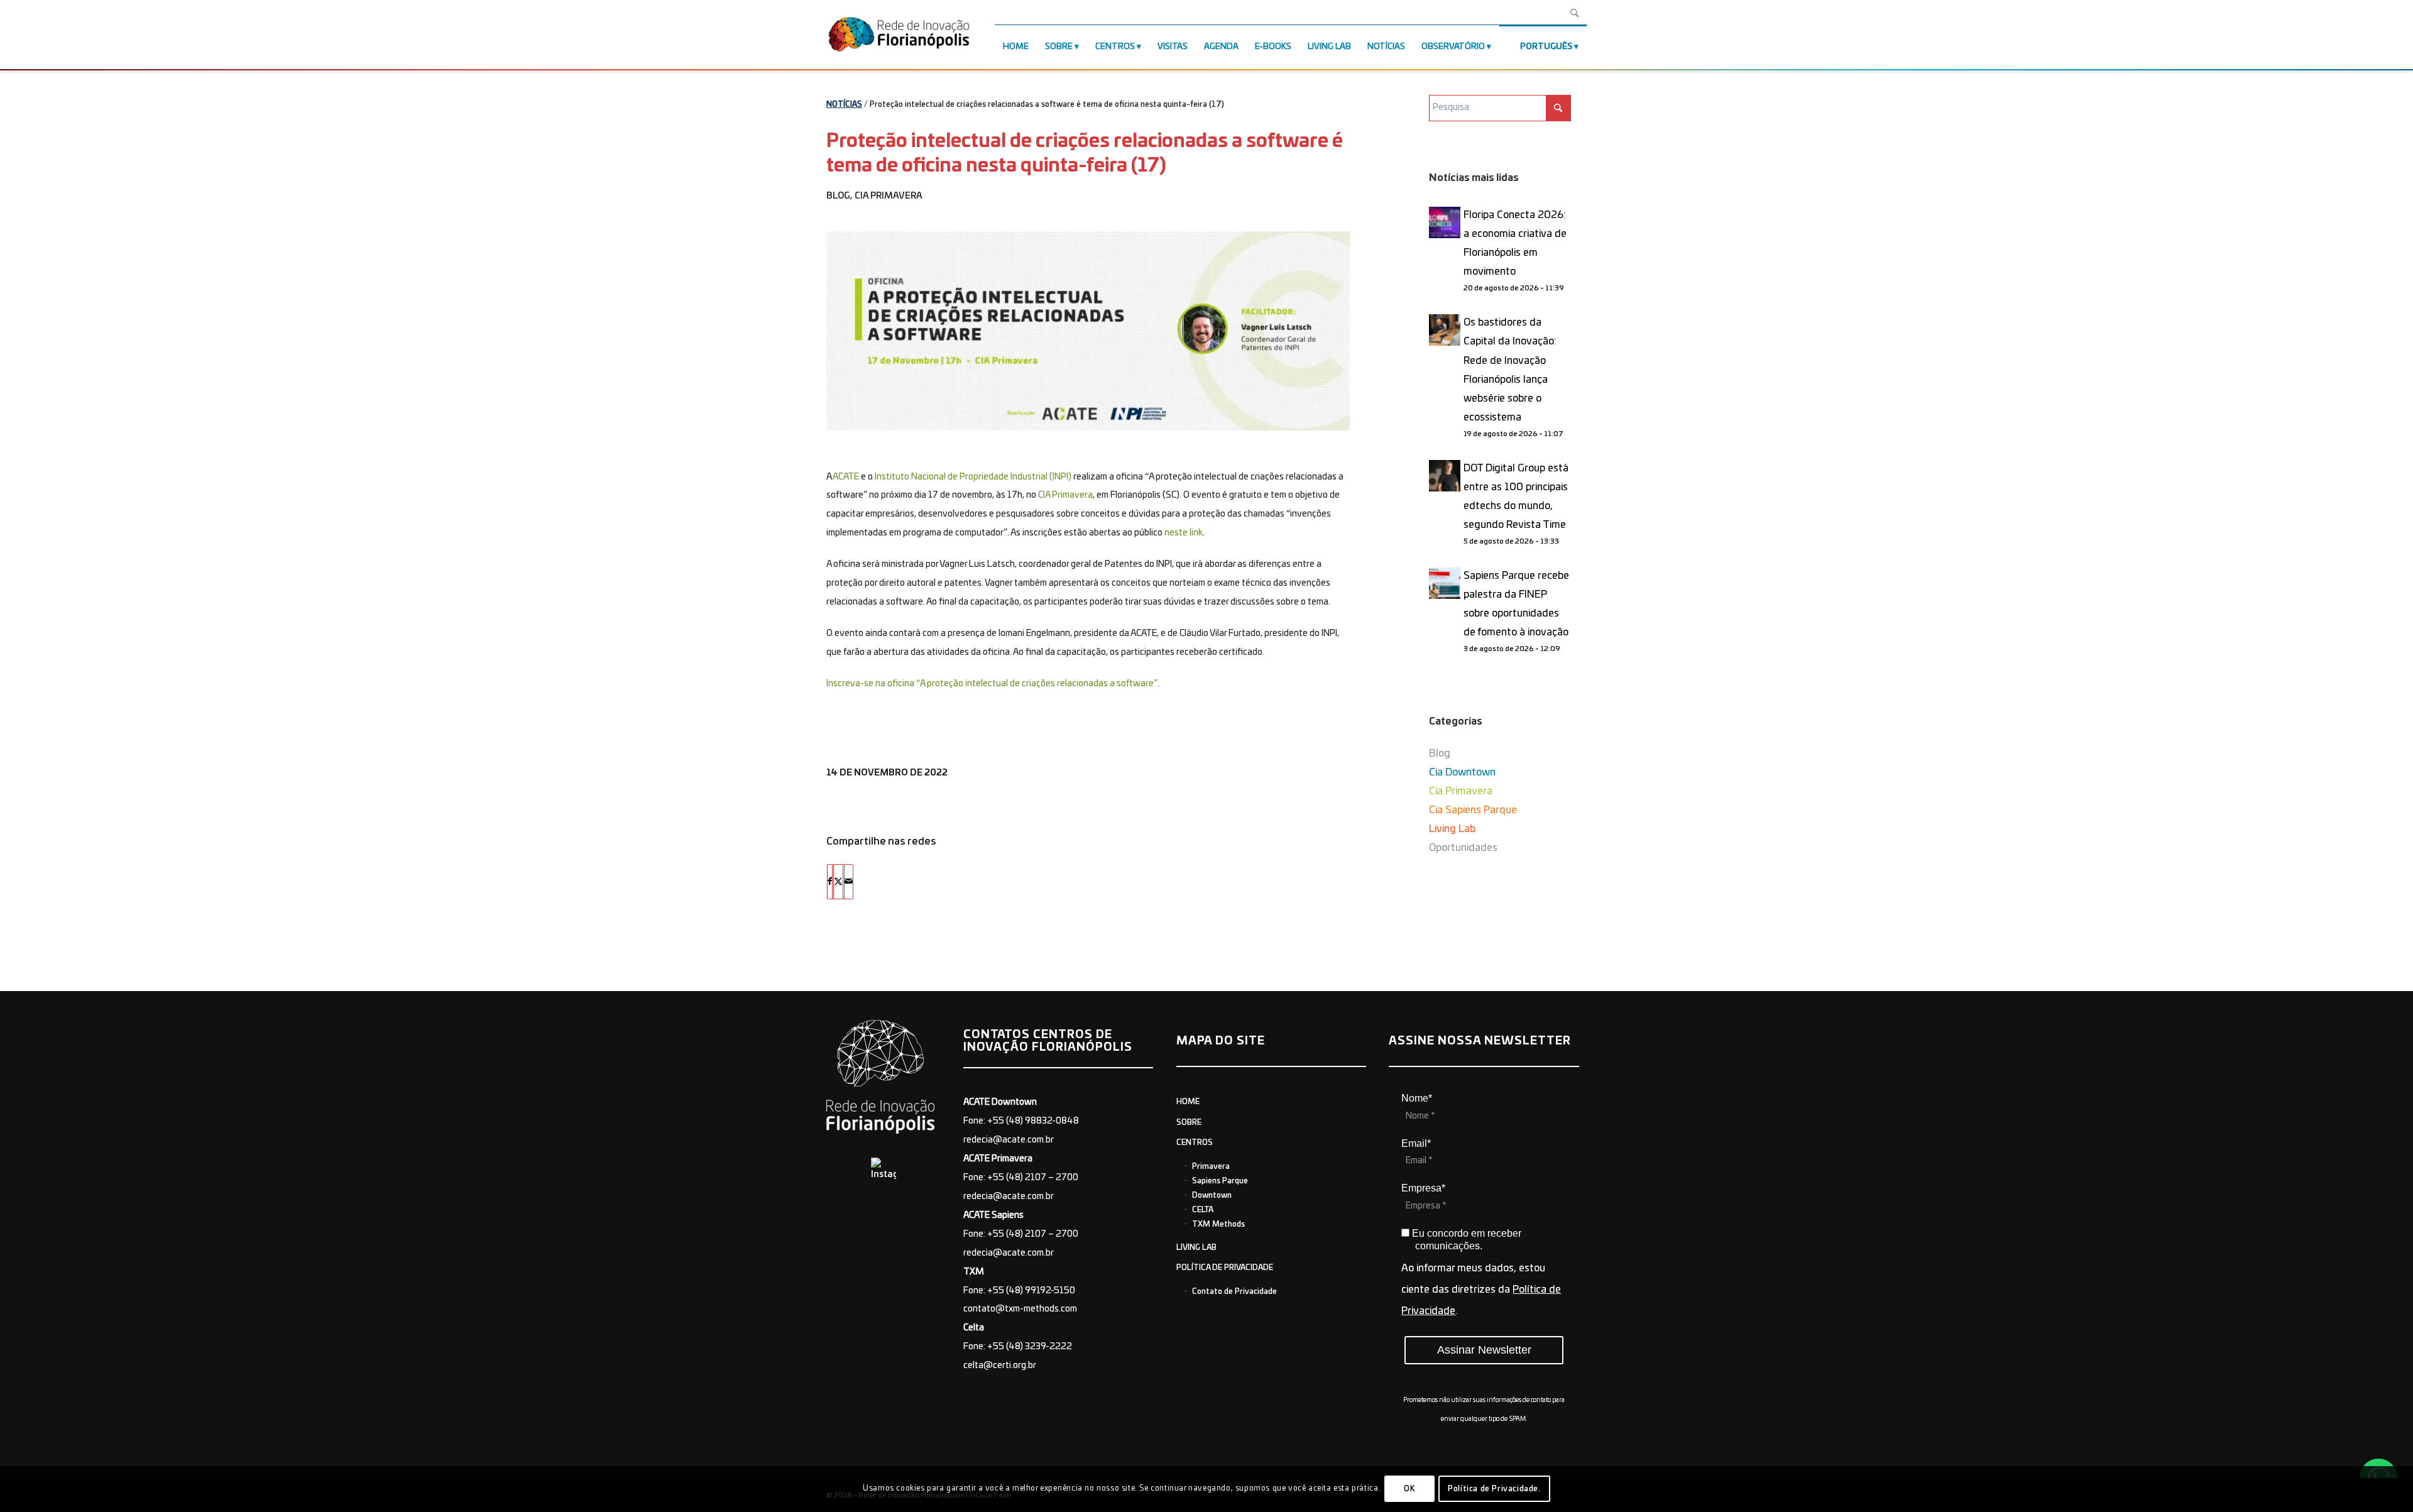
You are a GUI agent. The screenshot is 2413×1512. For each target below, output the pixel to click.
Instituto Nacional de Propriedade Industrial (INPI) (973, 477)
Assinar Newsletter (1484, 1350)
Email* (1416, 1143)
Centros (1195, 1142)
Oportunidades (1463, 848)
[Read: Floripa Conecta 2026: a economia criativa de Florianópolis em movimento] (1445, 222)
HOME (1188, 1102)
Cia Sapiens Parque (1473, 810)
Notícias (844, 104)
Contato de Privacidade (1234, 1291)
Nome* (1417, 1098)
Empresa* (1423, 1188)
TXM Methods (1218, 1224)
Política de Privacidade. (1494, 1489)
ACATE (846, 477)
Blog (838, 196)
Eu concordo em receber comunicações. (1465, 1240)
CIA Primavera (1065, 495)
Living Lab (1452, 829)
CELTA (1203, 1210)
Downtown (1212, 1195)
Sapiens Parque (1220, 1181)
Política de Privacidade (1225, 1268)
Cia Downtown (1462, 772)
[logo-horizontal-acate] (899, 37)
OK (1409, 1489)
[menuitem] (1016, 47)
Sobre (1189, 1122)
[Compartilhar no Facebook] (830, 882)
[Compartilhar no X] (838, 882)
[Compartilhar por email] (849, 882)
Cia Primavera (889, 196)
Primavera (1211, 1166)
